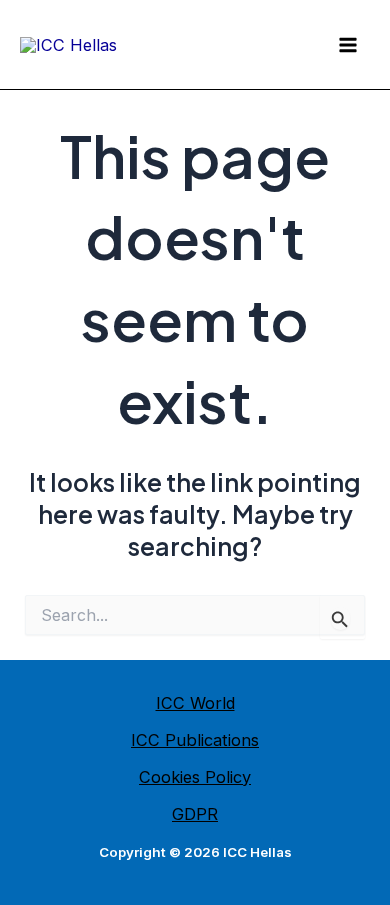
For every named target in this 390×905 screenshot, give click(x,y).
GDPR (195, 814)
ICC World (195, 703)
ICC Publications (195, 740)
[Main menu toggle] (347, 44)
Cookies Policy (195, 777)
